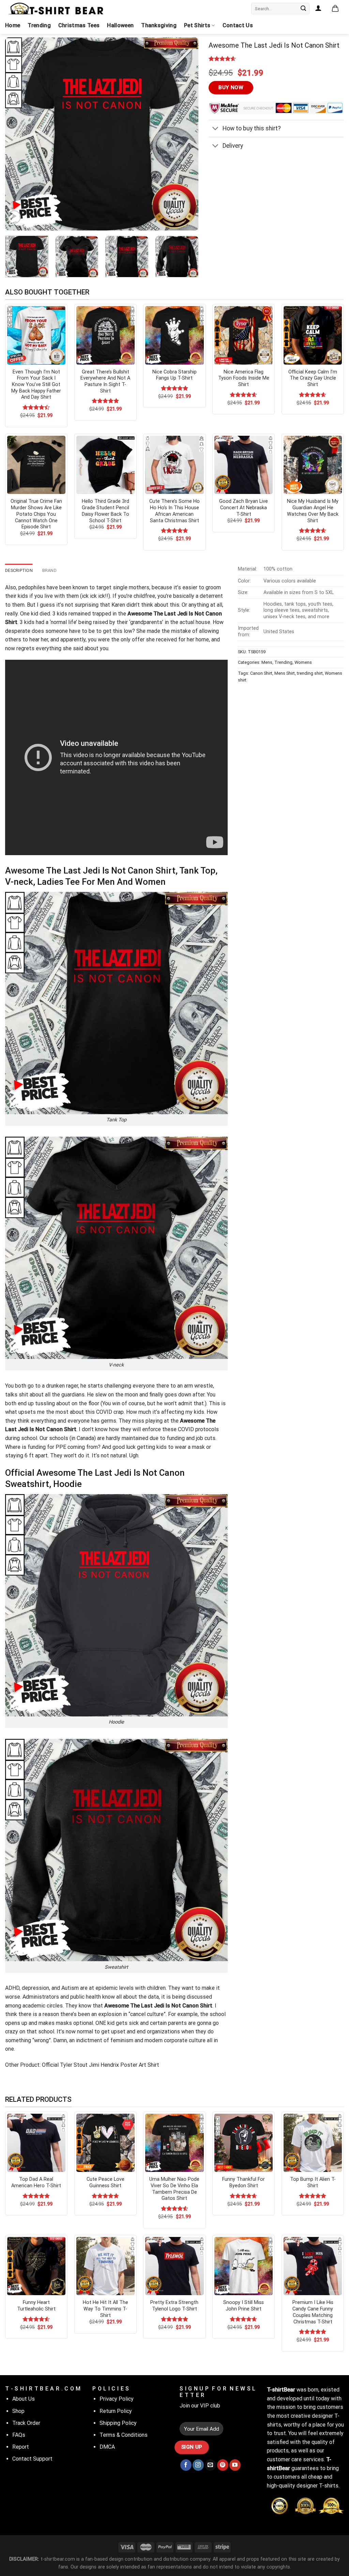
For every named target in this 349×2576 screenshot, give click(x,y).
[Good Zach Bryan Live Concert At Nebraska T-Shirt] (244, 465)
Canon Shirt (261, 673)
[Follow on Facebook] (186, 2465)
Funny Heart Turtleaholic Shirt (36, 2306)
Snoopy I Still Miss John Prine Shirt (244, 2306)
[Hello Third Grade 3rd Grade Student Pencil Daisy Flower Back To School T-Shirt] (105, 465)
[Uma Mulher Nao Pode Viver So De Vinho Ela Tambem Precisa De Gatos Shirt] (174, 2143)
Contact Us (238, 25)
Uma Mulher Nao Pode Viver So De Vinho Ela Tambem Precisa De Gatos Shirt (174, 2189)
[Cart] (335, 9)
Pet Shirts (197, 25)
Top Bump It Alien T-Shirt (313, 2182)
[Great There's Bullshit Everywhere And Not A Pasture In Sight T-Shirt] (105, 335)
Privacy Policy (117, 2399)
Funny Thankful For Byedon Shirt (244, 2182)
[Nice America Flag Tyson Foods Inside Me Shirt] (244, 335)
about (77, 1412)
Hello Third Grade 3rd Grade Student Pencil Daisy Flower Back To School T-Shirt (105, 511)
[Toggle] (215, 129)
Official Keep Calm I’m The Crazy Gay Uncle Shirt (313, 378)
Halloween (120, 25)
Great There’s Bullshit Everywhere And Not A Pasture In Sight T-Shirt (105, 381)
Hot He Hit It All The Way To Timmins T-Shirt (105, 2309)
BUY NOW (231, 87)
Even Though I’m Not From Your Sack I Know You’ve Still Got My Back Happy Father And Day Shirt (36, 385)
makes (47, 2023)
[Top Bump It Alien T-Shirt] (313, 2143)
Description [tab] (19, 570)
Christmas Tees (79, 25)
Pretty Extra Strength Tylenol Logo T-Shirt (174, 2306)
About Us (24, 2399)
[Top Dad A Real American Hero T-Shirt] (36, 2143)
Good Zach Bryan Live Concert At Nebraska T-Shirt (244, 508)
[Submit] (303, 9)
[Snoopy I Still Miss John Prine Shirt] (244, 2266)
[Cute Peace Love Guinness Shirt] (105, 2143)
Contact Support (32, 2459)
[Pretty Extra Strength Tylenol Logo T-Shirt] (174, 2266)
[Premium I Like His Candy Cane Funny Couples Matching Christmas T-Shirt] (313, 2266)
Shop (18, 2411)
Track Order (26, 2423)
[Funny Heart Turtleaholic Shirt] (36, 2266)
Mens (267, 662)
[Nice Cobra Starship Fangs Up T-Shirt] (174, 335)
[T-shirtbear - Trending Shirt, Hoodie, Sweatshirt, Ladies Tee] (56, 9)
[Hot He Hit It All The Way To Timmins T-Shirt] (105, 2266)
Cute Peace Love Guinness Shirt (105, 2182)
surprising (87, 605)
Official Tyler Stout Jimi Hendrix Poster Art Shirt (101, 2065)
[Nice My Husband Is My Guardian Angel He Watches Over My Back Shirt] (313, 465)
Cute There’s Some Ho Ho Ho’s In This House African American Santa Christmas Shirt (174, 511)
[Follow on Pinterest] (223, 2465)
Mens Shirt (285, 673)
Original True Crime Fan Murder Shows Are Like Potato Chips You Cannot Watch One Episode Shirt (36, 514)
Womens (303, 662)
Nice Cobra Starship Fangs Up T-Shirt (174, 375)
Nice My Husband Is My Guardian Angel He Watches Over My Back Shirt (313, 511)
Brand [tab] (49, 570)
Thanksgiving (159, 25)
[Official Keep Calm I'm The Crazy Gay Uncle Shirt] (313, 335)
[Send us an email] (210, 2465)
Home (13, 25)
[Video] (14, 217)
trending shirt (310, 673)
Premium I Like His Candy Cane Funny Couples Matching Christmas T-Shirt (313, 2312)
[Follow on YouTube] (235, 2465)
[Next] (186, 134)
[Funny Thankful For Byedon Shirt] (244, 2143)
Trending (39, 25)
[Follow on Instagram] (198, 2465)
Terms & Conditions (124, 2435)
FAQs (19, 2435)
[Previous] (18, 134)
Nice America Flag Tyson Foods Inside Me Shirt (244, 378)
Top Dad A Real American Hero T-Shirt (36, 2182)
